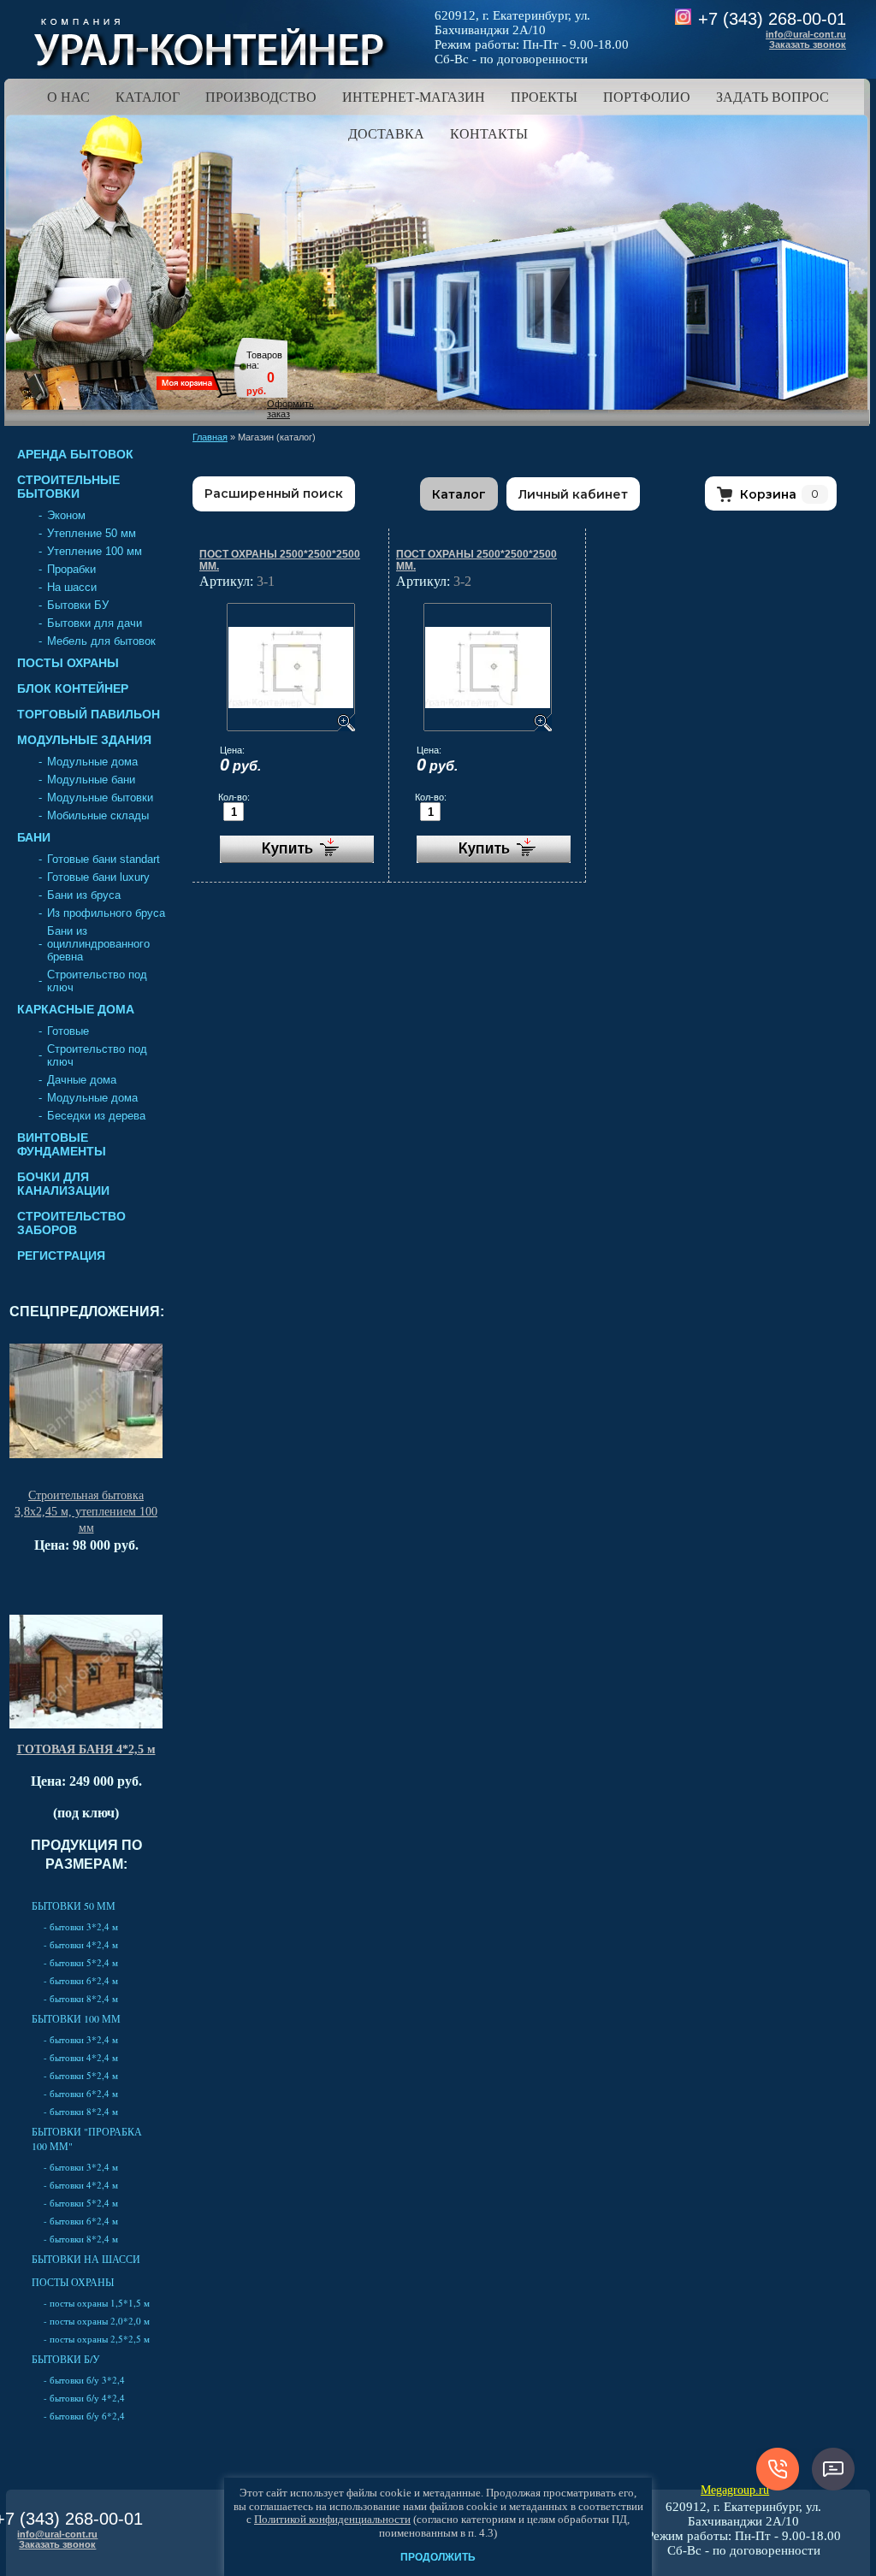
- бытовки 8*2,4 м (81, 1998)
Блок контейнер (73, 688)
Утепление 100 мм (95, 551)
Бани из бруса (84, 895)
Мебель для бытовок (101, 641)
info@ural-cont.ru (806, 34)
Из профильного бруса (106, 913)
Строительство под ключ (97, 981)
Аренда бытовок (75, 454)
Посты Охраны (73, 2282)
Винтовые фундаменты (62, 1144)
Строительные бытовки (68, 487)
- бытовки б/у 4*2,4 (84, 2398)
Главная (210, 437)
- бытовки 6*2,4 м (81, 1980)
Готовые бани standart (104, 859)
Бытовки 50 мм (74, 1905)
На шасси (72, 587)
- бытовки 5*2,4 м (81, 1962)
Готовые (68, 1031)
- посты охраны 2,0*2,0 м (97, 2321)
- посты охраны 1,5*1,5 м (97, 2303)
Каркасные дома (76, 1009)
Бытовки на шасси (86, 2259)
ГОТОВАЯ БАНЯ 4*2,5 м (86, 1749)
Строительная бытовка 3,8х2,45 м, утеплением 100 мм (86, 1512)
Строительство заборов (71, 1223)
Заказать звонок (808, 44)
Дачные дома (82, 1080)
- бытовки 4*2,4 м (81, 1944)
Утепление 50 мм (92, 533)
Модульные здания (84, 740)
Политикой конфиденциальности (332, 2519)
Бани (34, 837)
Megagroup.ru (735, 2490)
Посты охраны (68, 663)
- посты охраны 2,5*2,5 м (97, 2339)
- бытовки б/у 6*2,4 (84, 2416)
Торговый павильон (89, 714)
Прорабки (71, 569)
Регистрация (61, 1256)
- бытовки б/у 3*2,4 (84, 2380)
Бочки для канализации (63, 1184)
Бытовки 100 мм (76, 2018)
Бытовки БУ (78, 605)
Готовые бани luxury (98, 877)
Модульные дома (92, 762)
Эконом (66, 515)
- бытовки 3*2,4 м (81, 1926)
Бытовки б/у (66, 2359)
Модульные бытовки (100, 798)
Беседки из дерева (96, 1116)
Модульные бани (91, 780)
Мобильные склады (98, 815)
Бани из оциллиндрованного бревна (98, 944)
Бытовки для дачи (95, 623)
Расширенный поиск (274, 493)
